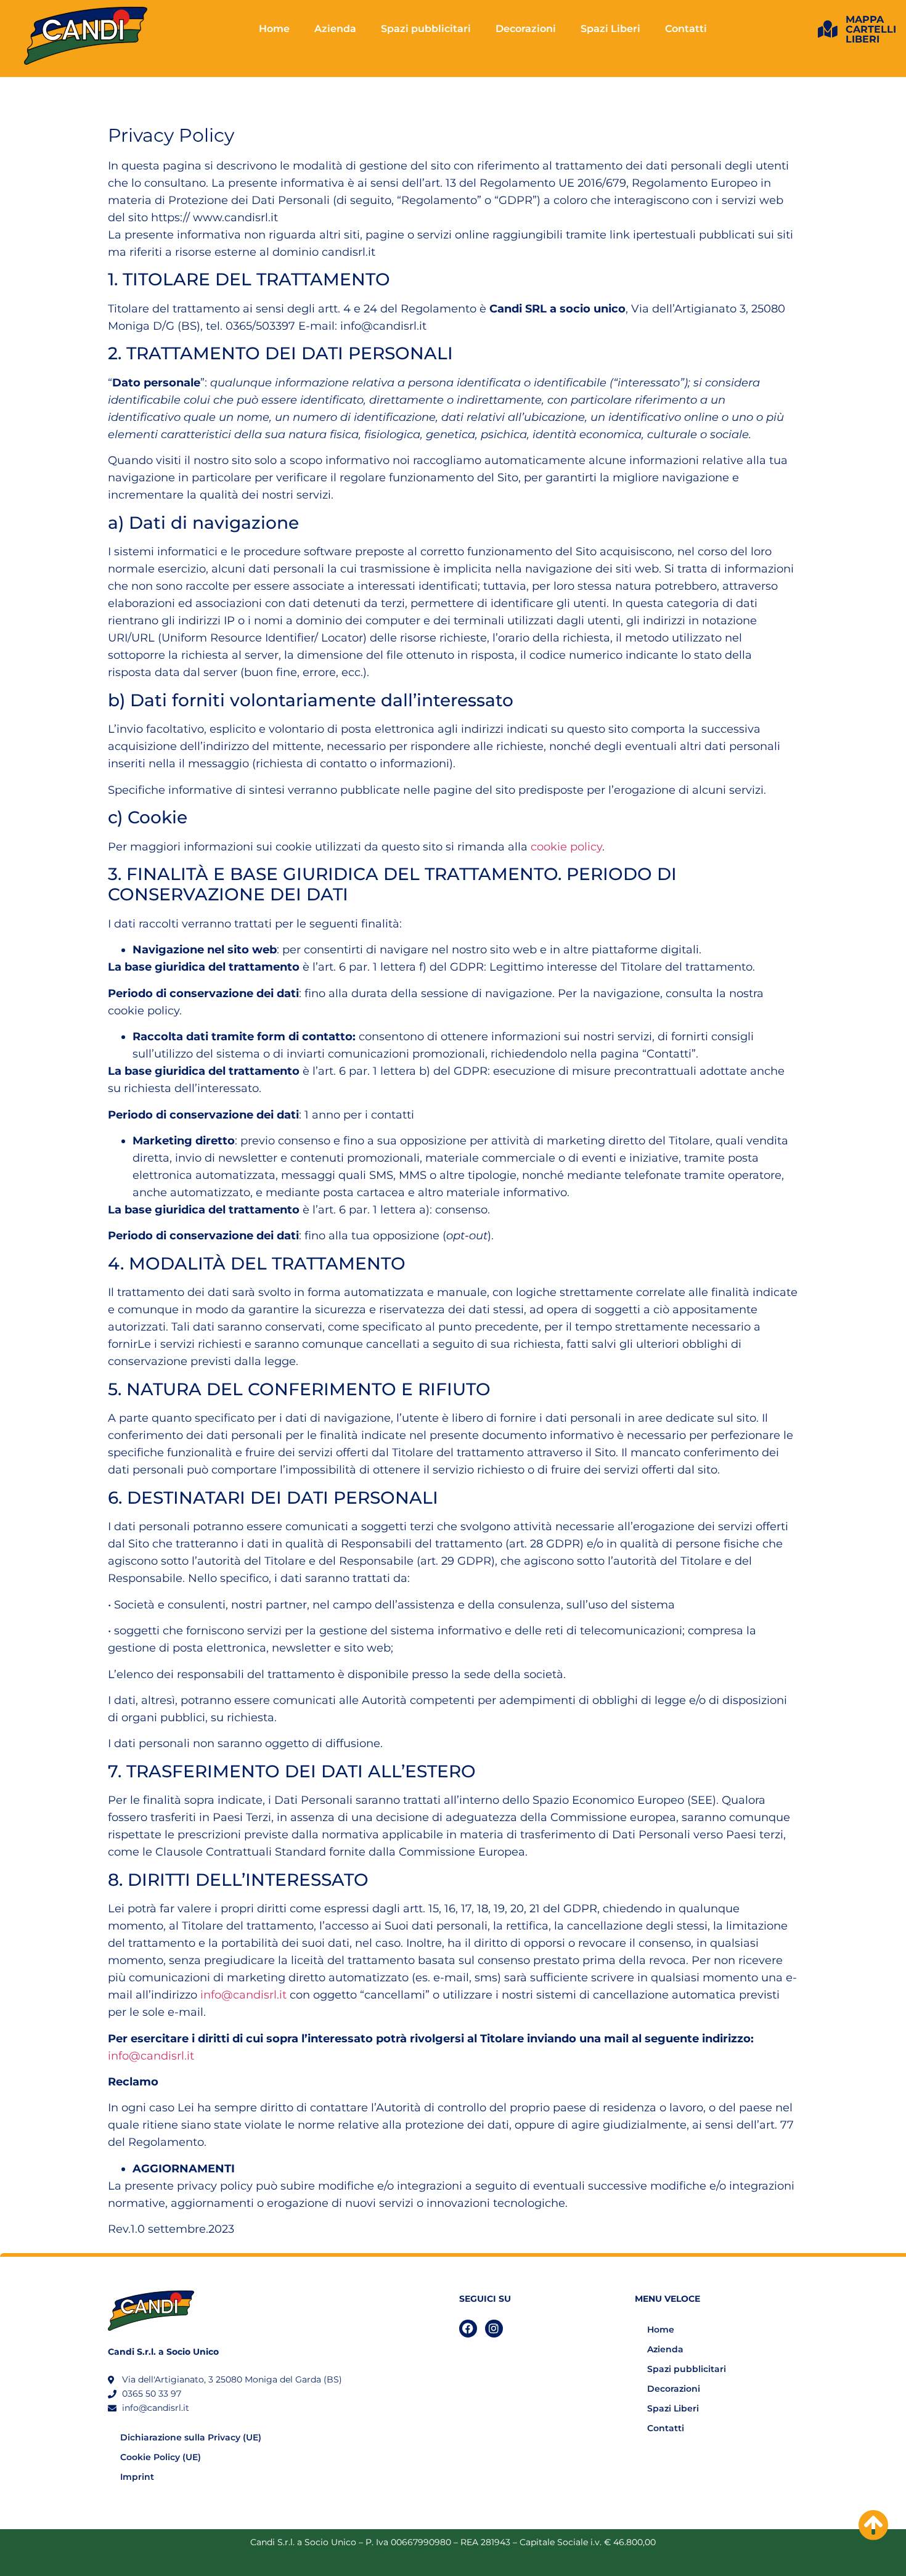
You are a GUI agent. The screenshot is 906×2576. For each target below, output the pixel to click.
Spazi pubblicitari (426, 29)
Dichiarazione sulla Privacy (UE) (191, 2437)
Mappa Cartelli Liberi (871, 29)
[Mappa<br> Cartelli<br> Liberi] (828, 30)
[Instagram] (494, 2329)
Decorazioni (526, 29)
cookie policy (566, 847)
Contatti (686, 29)
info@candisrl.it (243, 1995)
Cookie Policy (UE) (161, 2457)
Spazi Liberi (610, 29)
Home (274, 29)
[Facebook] (468, 2329)
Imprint (137, 2477)
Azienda (335, 29)
